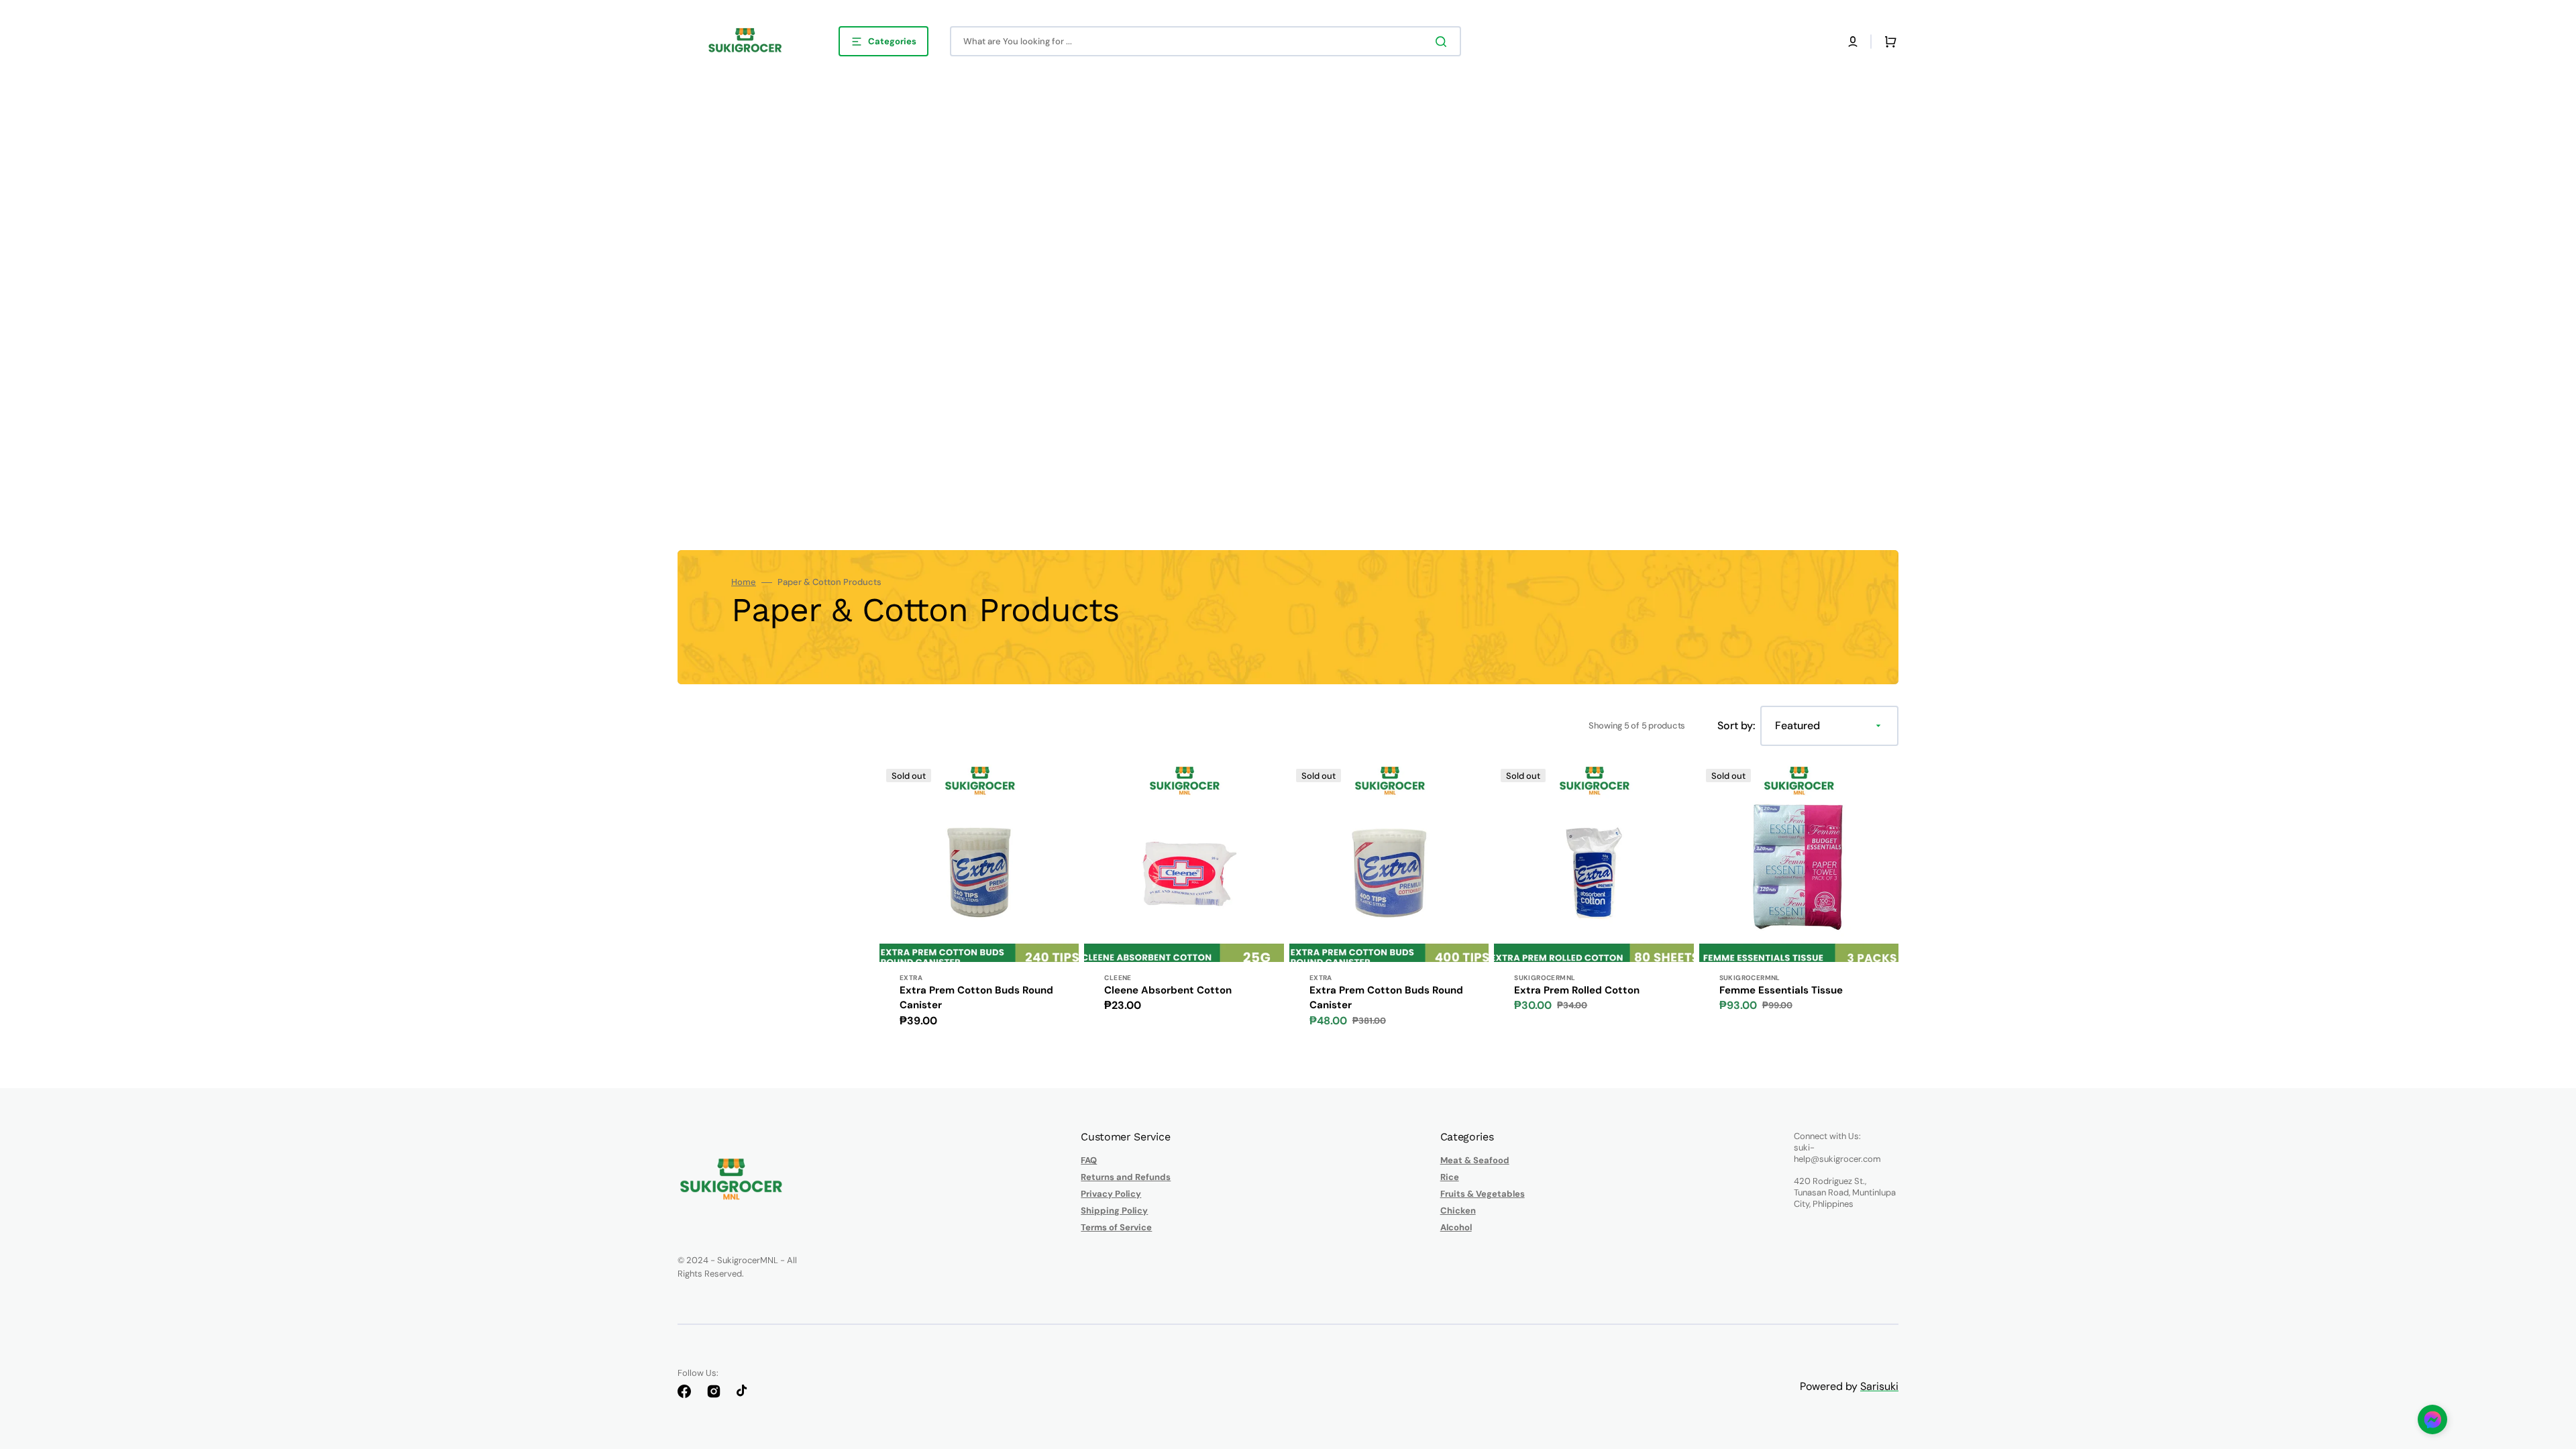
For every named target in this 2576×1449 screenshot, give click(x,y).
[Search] (1444, 42)
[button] (1853, 42)
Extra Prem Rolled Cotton (1577, 990)
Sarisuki (1879, 1386)
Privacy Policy (1111, 1194)
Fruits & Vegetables (1483, 1194)
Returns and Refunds (1126, 1177)
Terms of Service (1116, 1227)
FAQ (1089, 1161)
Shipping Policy (1114, 1211)
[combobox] (1205, 41)
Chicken (1458, 1211)
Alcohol (1456, 1227)
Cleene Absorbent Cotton (1168, 990)
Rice (1450, 1177)
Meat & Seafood (1475, 1161)
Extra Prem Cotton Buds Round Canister (976, 998)
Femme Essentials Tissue (1781, 990)
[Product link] (979, 903)
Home (744, 582)
